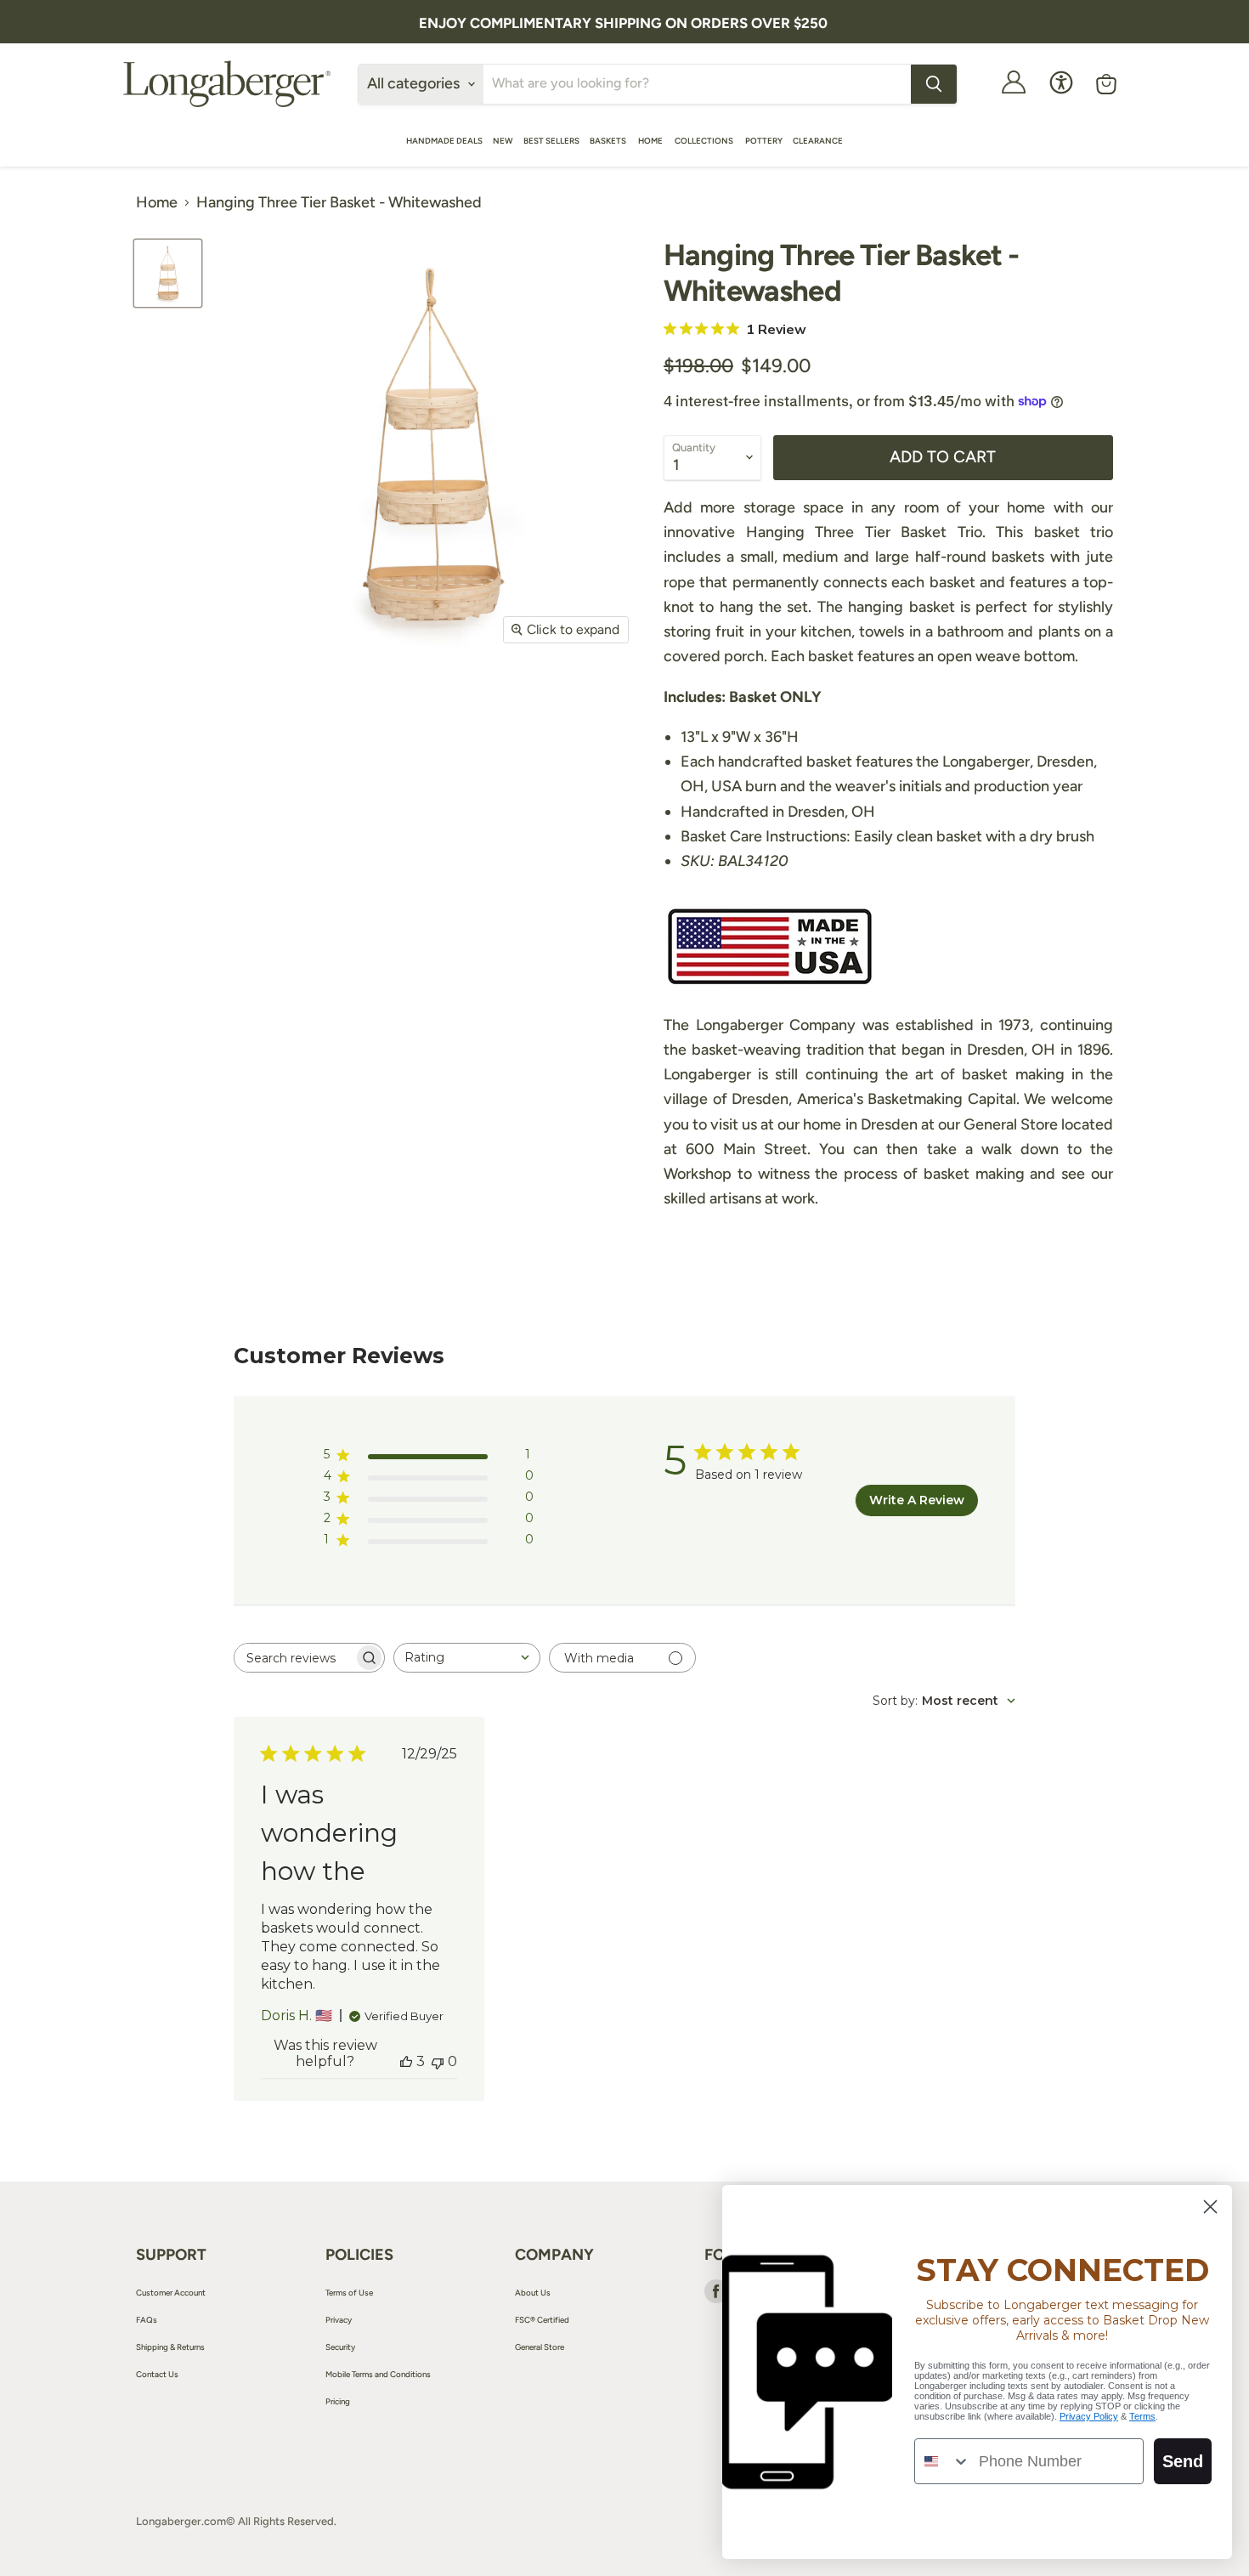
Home (651, 141)
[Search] (934, 84)
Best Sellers (551, 141)
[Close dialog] (1210, 2207)
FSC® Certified (542, 2320)
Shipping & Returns (170, 2347)
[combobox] (467, 1658)
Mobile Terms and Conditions (378, 2374)
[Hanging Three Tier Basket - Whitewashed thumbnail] (168, 273)
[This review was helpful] (406, 2061)
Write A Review (917, 1500)
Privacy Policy (1089, 2416)
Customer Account (171, 2293)
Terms (1142, 2416)
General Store (540, 2347)
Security (340, 2347)
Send (1183, 2461)
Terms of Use (349, 2293)
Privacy (339, 2320)
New (503, 141)
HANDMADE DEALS (444, 141)
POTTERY (764, 141)
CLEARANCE (818, 141)
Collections (705, 141)
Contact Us (157, 2374)
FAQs (147, 2320)
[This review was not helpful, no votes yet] (438, 2061)
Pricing (338, 2401)
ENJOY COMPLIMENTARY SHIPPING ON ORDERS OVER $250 (623, 23)
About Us (533, 2293)
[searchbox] (294, 1658)
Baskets (609, 141)
